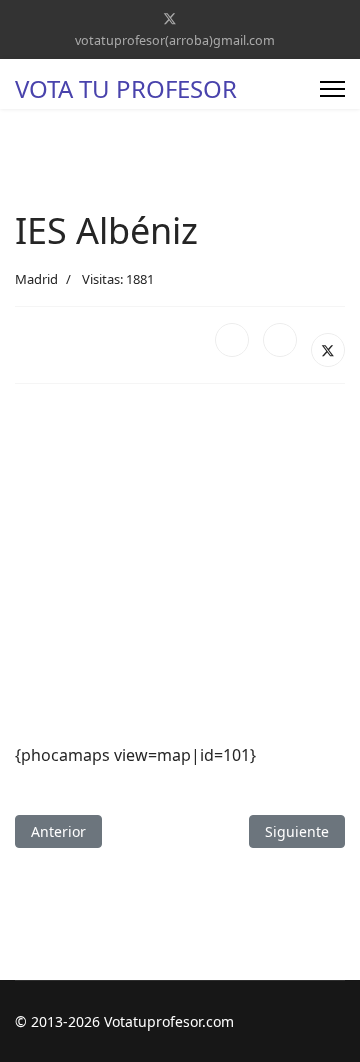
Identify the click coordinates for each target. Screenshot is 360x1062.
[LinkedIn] (280, 340)
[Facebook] (232, 340)
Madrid (36, 279)
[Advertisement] (180, 563)
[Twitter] (170, 18)
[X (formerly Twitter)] (328, 350)
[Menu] (332, 89)
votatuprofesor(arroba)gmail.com (175, 40)
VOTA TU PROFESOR (126, 89)
